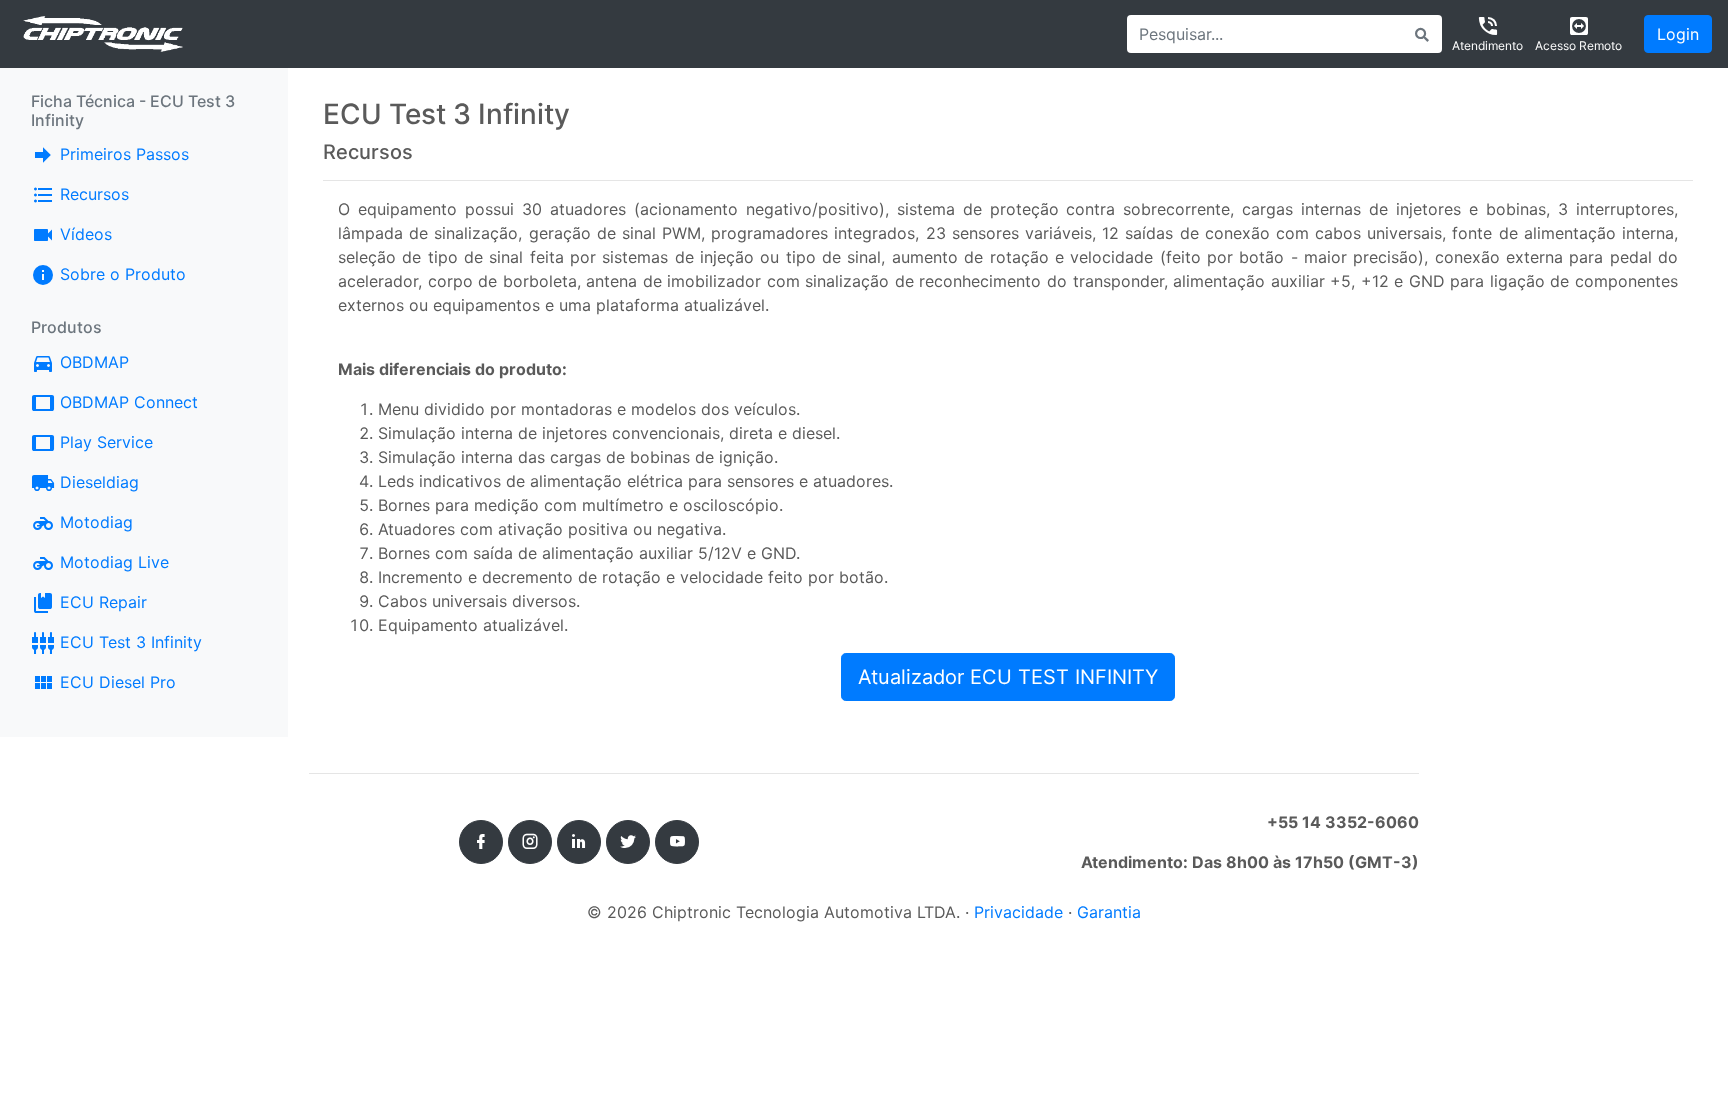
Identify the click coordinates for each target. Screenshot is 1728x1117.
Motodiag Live (112, 562)
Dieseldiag (97, 482)
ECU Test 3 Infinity (128, 642)
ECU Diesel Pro (115, 682)
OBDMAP (124, 361)
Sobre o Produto (120, 274)
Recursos (92, 194)
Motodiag (94, 522)
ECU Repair (101, 602)
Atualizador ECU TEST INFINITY (1008, 677)
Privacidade (1018, 912)
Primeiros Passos (122, 154)
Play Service (104, 442)
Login (1678, 34)
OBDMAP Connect (126, 402)
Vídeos (83, 234)
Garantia (1109, 912)
